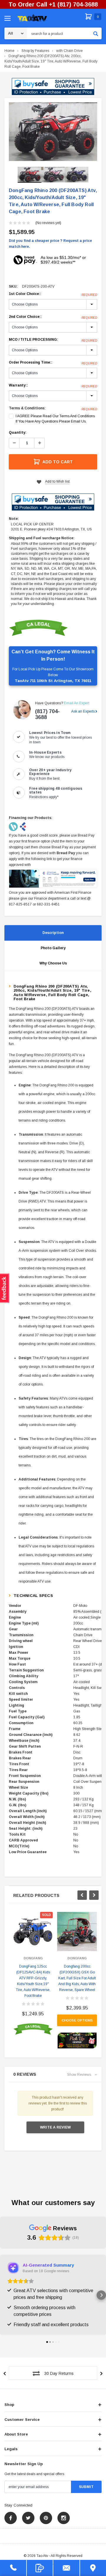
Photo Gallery (53, 948)
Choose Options (77, 2020)
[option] (53, 132)
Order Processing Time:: (53, 363)
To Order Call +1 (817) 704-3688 (53, 4)
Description (53, 933)
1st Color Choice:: (53, 294)
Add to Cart (58, 462)
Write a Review (55, 2127)
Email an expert (77, 703)
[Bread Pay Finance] (14, 827)
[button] (53, 87)
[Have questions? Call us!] (13, 2568)
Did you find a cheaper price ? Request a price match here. (50, 244)
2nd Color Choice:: (53, 317)
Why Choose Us (53, 963)
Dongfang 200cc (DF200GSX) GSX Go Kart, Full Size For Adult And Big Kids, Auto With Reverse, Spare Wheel (77, 1978)
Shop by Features (35, 51)
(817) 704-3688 (47, 714)
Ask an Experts (83, 711)
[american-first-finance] (23, 827)
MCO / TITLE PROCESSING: (53, 340)
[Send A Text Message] (40, 2568)
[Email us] (66, 2568)
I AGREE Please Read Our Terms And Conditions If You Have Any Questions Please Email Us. (55, 419)
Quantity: (18, 433)
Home (9, 51)
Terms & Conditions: (27, 408)
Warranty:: (53, 386)
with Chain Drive (69, 51)
